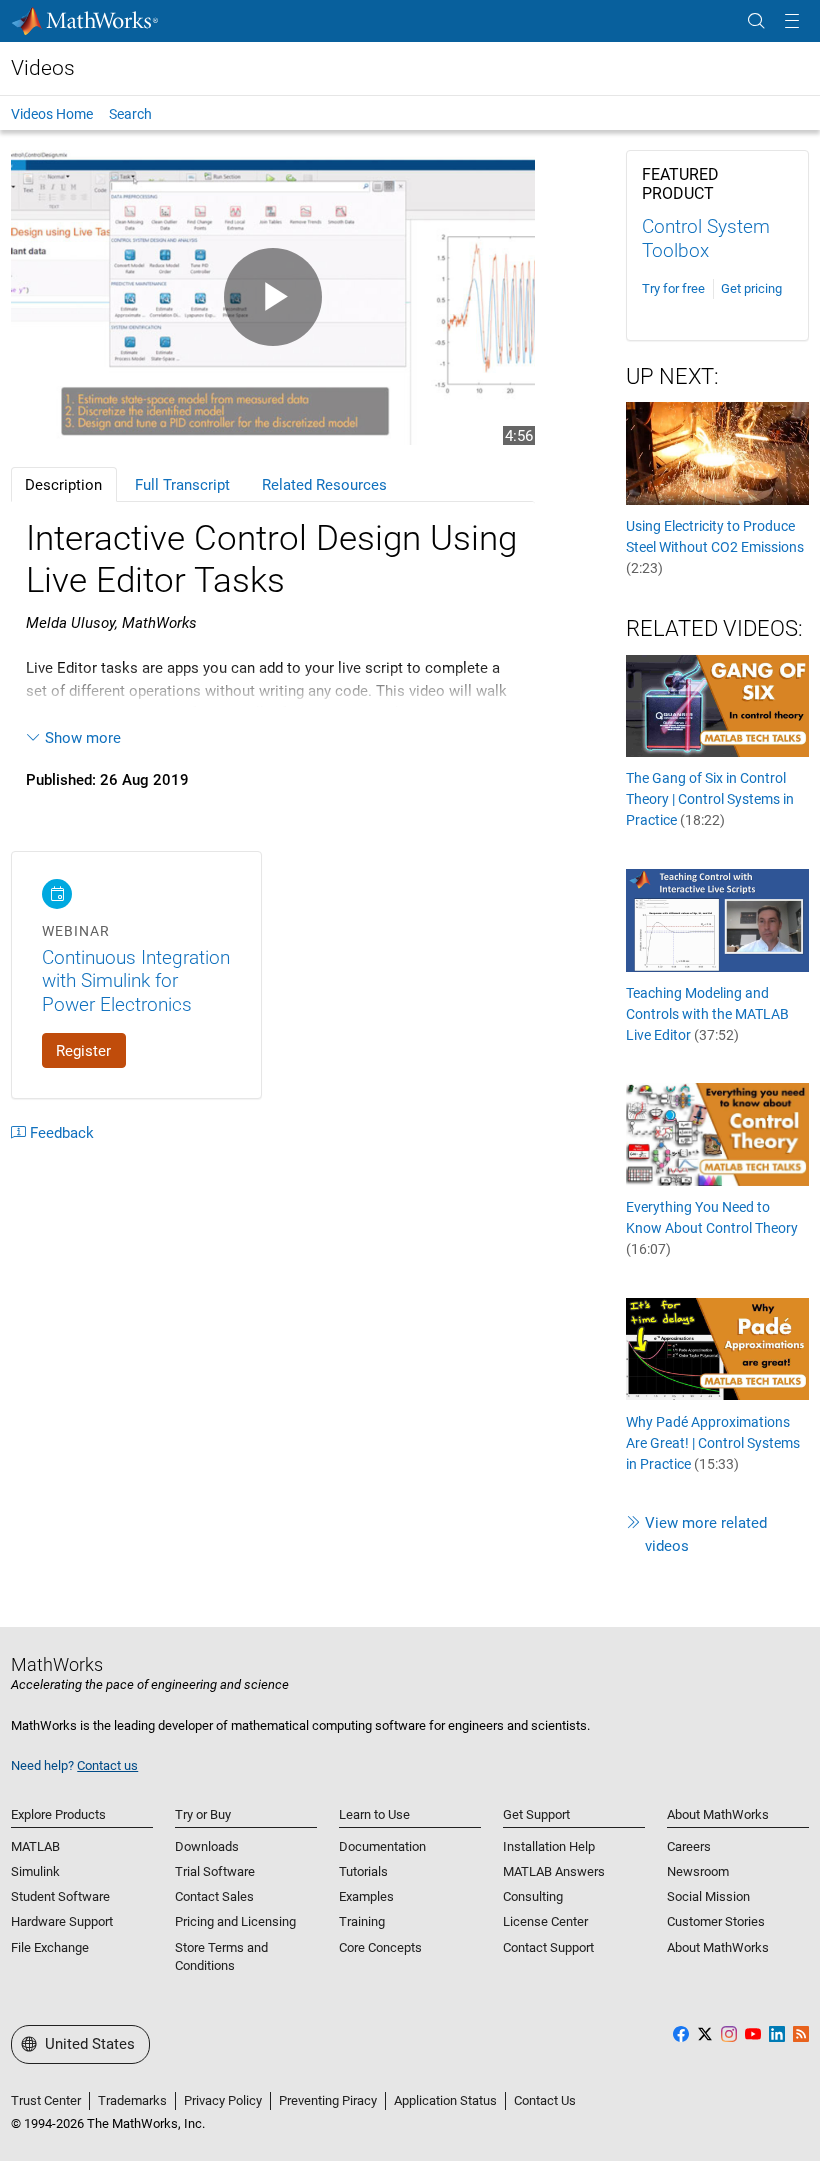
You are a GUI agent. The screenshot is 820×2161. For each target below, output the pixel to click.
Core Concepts (380, 1947)
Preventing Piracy (328, 2100)
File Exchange (50, 1947)
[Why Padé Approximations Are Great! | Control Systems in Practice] (717, 1348)
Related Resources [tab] (324, 485)
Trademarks (132, 2100)
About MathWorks (718, 1947)
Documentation (382, 1846)
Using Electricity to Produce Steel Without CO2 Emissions (715, 547)
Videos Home (52, 114)
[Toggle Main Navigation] (792, 21)
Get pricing (751, 288)
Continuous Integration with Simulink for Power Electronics (136, 981)
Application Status (445, 2100)
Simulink (35, 1871)
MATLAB (35, 1846)
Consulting (533, 1896)
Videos (43, 68)
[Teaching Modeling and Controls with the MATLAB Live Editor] (717, 919)
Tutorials (363, 1871)
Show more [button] (83, 738)
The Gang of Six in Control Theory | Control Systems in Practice (710, 799)
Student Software (60, 1896)
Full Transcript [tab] (182, 485)
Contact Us (545, 2100)
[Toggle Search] (756, 21)
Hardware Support (62, 1921)
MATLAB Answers (554, 1871)
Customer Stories (716, 1921)
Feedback (62, 1133)
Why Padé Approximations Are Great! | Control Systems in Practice (713, 1443)
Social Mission (708, 1896)
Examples (366, 1896)
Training (362, 1921)
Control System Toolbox (706, 238)
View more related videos (706, 1534)
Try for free (673, 288)
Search (130, 114)
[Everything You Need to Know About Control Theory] (717, 1134)
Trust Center (46, 2100)
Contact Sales (214, 1896)
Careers (689, 1846)
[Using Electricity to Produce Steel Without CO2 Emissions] (717, 452)
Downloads (207, 1846)
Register (83, 1051)
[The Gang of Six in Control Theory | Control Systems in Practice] (717, 705)
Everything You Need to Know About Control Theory (712, 1228)
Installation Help (549, 1846)
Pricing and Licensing (235, 1921)
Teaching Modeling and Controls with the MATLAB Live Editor (707, 1014)
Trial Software (215, 1871)
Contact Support (548, 1947)
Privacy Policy (223, 2100)
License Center (545, 1921)
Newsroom (698, 1871)
